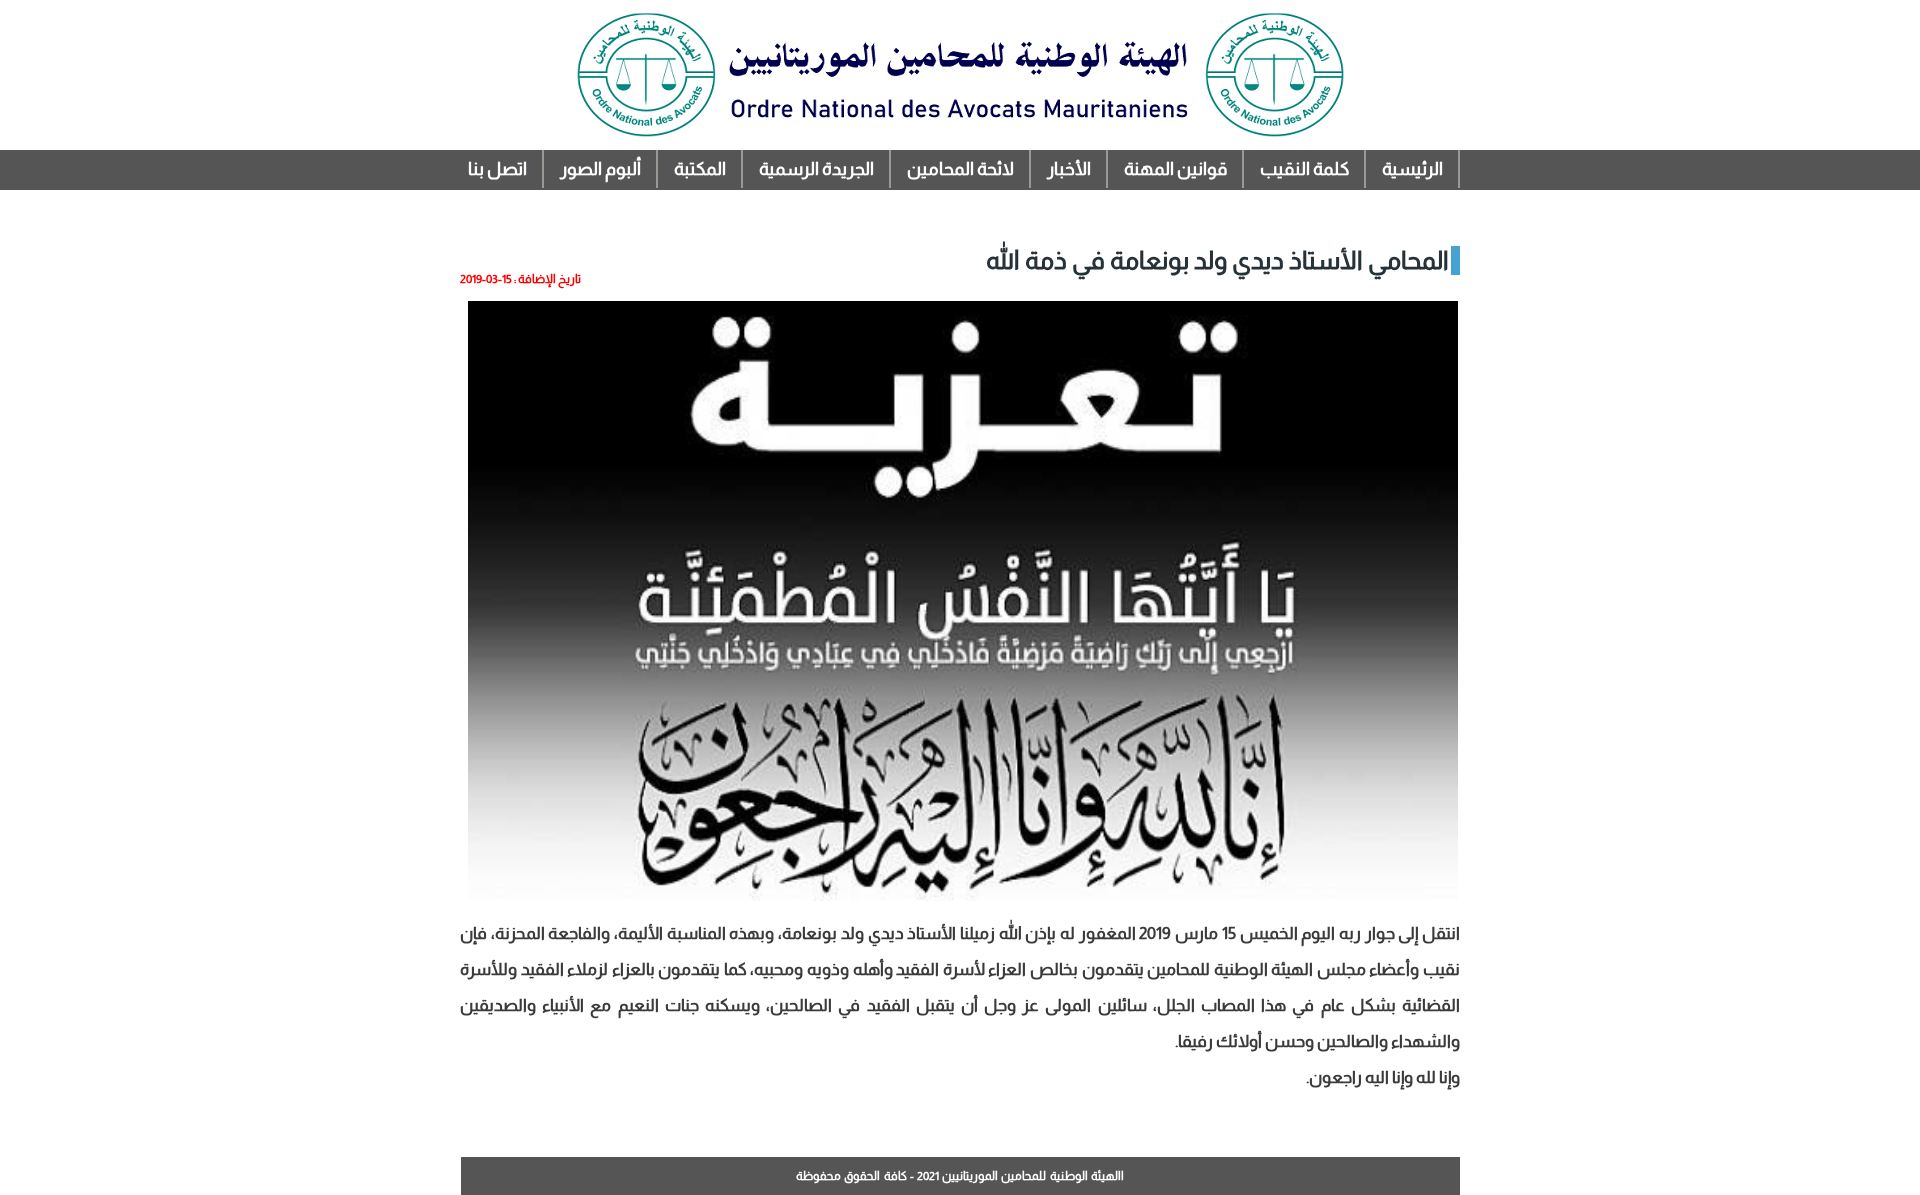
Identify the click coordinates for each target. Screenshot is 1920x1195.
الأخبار (1069, 169)
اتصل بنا (497, 169)
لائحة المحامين (960, 169)
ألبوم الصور (600, 169)
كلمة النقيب (1304, 169)
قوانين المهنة (1175, 169)
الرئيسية (1412, 169)
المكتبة (700, 169)
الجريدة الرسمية (816, 169)
